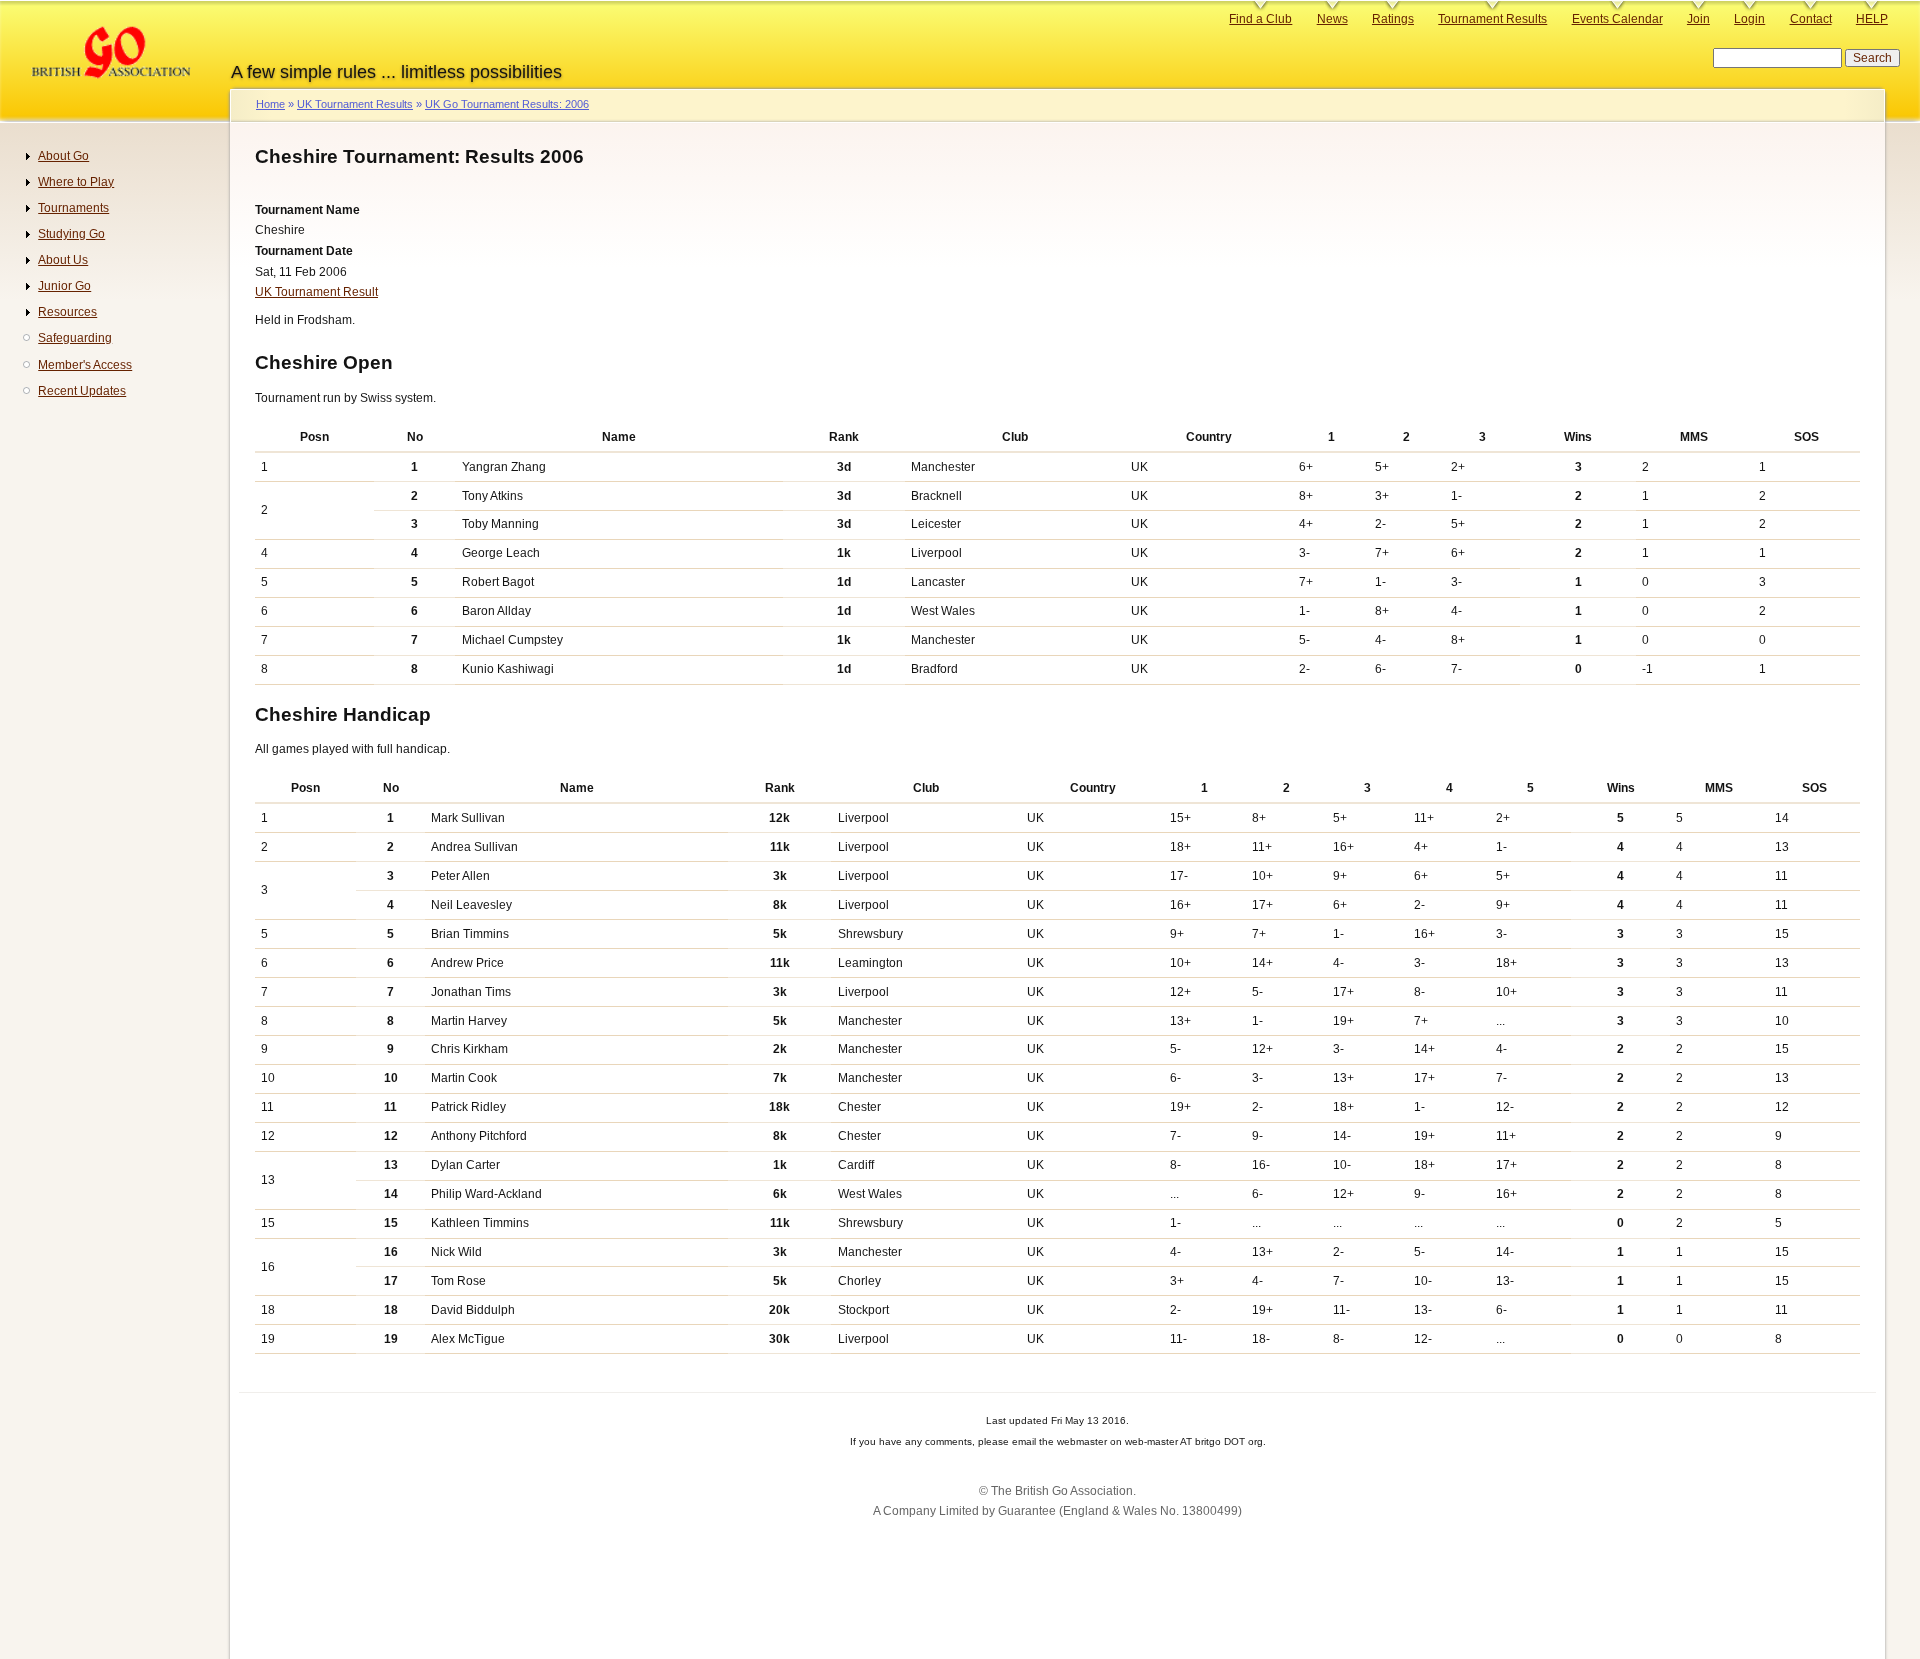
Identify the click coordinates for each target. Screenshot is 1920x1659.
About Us (63, 260)
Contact (1811, 19)
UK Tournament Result (316, 292)
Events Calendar (1617, 19)
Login (1749, 19)
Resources (67, 312)
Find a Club (1260, 19)
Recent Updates (82, 391)
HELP (1872, 19)
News (1332, 19)
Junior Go (64, 286)
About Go (63, 156)
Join (1698, 19)
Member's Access (85, 365)
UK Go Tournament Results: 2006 (507, 104)
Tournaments (73, 208)
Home (270, 104)
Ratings (1393, 19)
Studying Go (71, 234)
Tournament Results (1492, 19)
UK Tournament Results (355, 104)
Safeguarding (75, 338)
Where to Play (76, 182)
